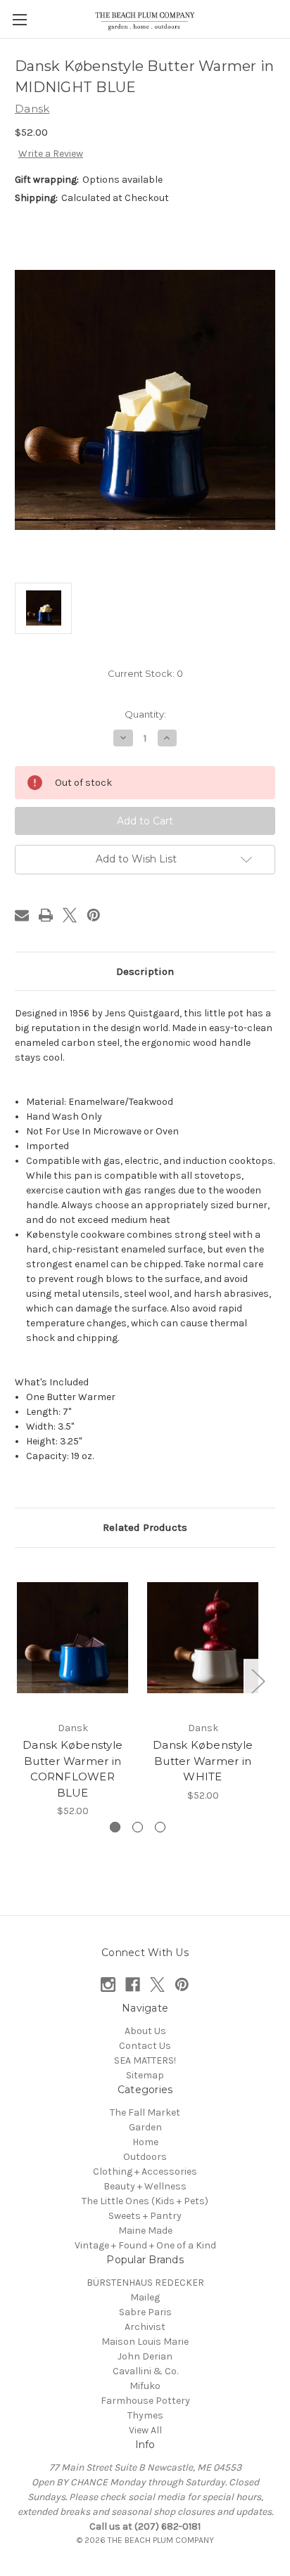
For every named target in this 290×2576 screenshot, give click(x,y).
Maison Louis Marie (145, 2342)
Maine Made (145, 2231)
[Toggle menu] (19, 19)
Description (145, 971)
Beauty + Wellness (145, 2186)
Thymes (145, 2415)
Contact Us (145, 2046)
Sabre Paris (145, 2312)
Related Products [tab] (145, 1527)
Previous (18, 1681)
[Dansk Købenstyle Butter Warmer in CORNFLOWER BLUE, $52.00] (72, 1638)
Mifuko (145, 2386)
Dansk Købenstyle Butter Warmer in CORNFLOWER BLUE (72, 1769)
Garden (145, 2127)
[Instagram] (108, 1985)
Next (258, 1681)
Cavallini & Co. (145, 2371)
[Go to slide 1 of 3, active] (115, 1827)
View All (145, 2430)
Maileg (145, 2297)
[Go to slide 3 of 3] (160, 1827)
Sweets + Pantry (145, 2216)
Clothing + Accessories (145, 2172)
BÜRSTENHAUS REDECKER (145, 2283)
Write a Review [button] (51, 154)
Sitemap (145, 2075)
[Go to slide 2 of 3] (138, 1827)
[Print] (46, 915)
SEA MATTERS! (145, 2060)
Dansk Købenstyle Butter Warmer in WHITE (203, 1761)
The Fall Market (145, 2112)
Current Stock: (145, 673)
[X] (70, 915)
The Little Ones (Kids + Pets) (145, 2201)
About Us (145, 2031)
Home (145, 2142)
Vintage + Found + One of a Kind (145, 2245)
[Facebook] (133, 1985)
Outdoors (145, 2157)
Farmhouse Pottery (145, 2401)
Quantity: (145, 714)
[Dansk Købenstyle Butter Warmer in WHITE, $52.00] (203, 1638)
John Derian (145, 2356)
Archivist (145, 2327)
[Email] (22, 915)
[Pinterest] (94, 915)
